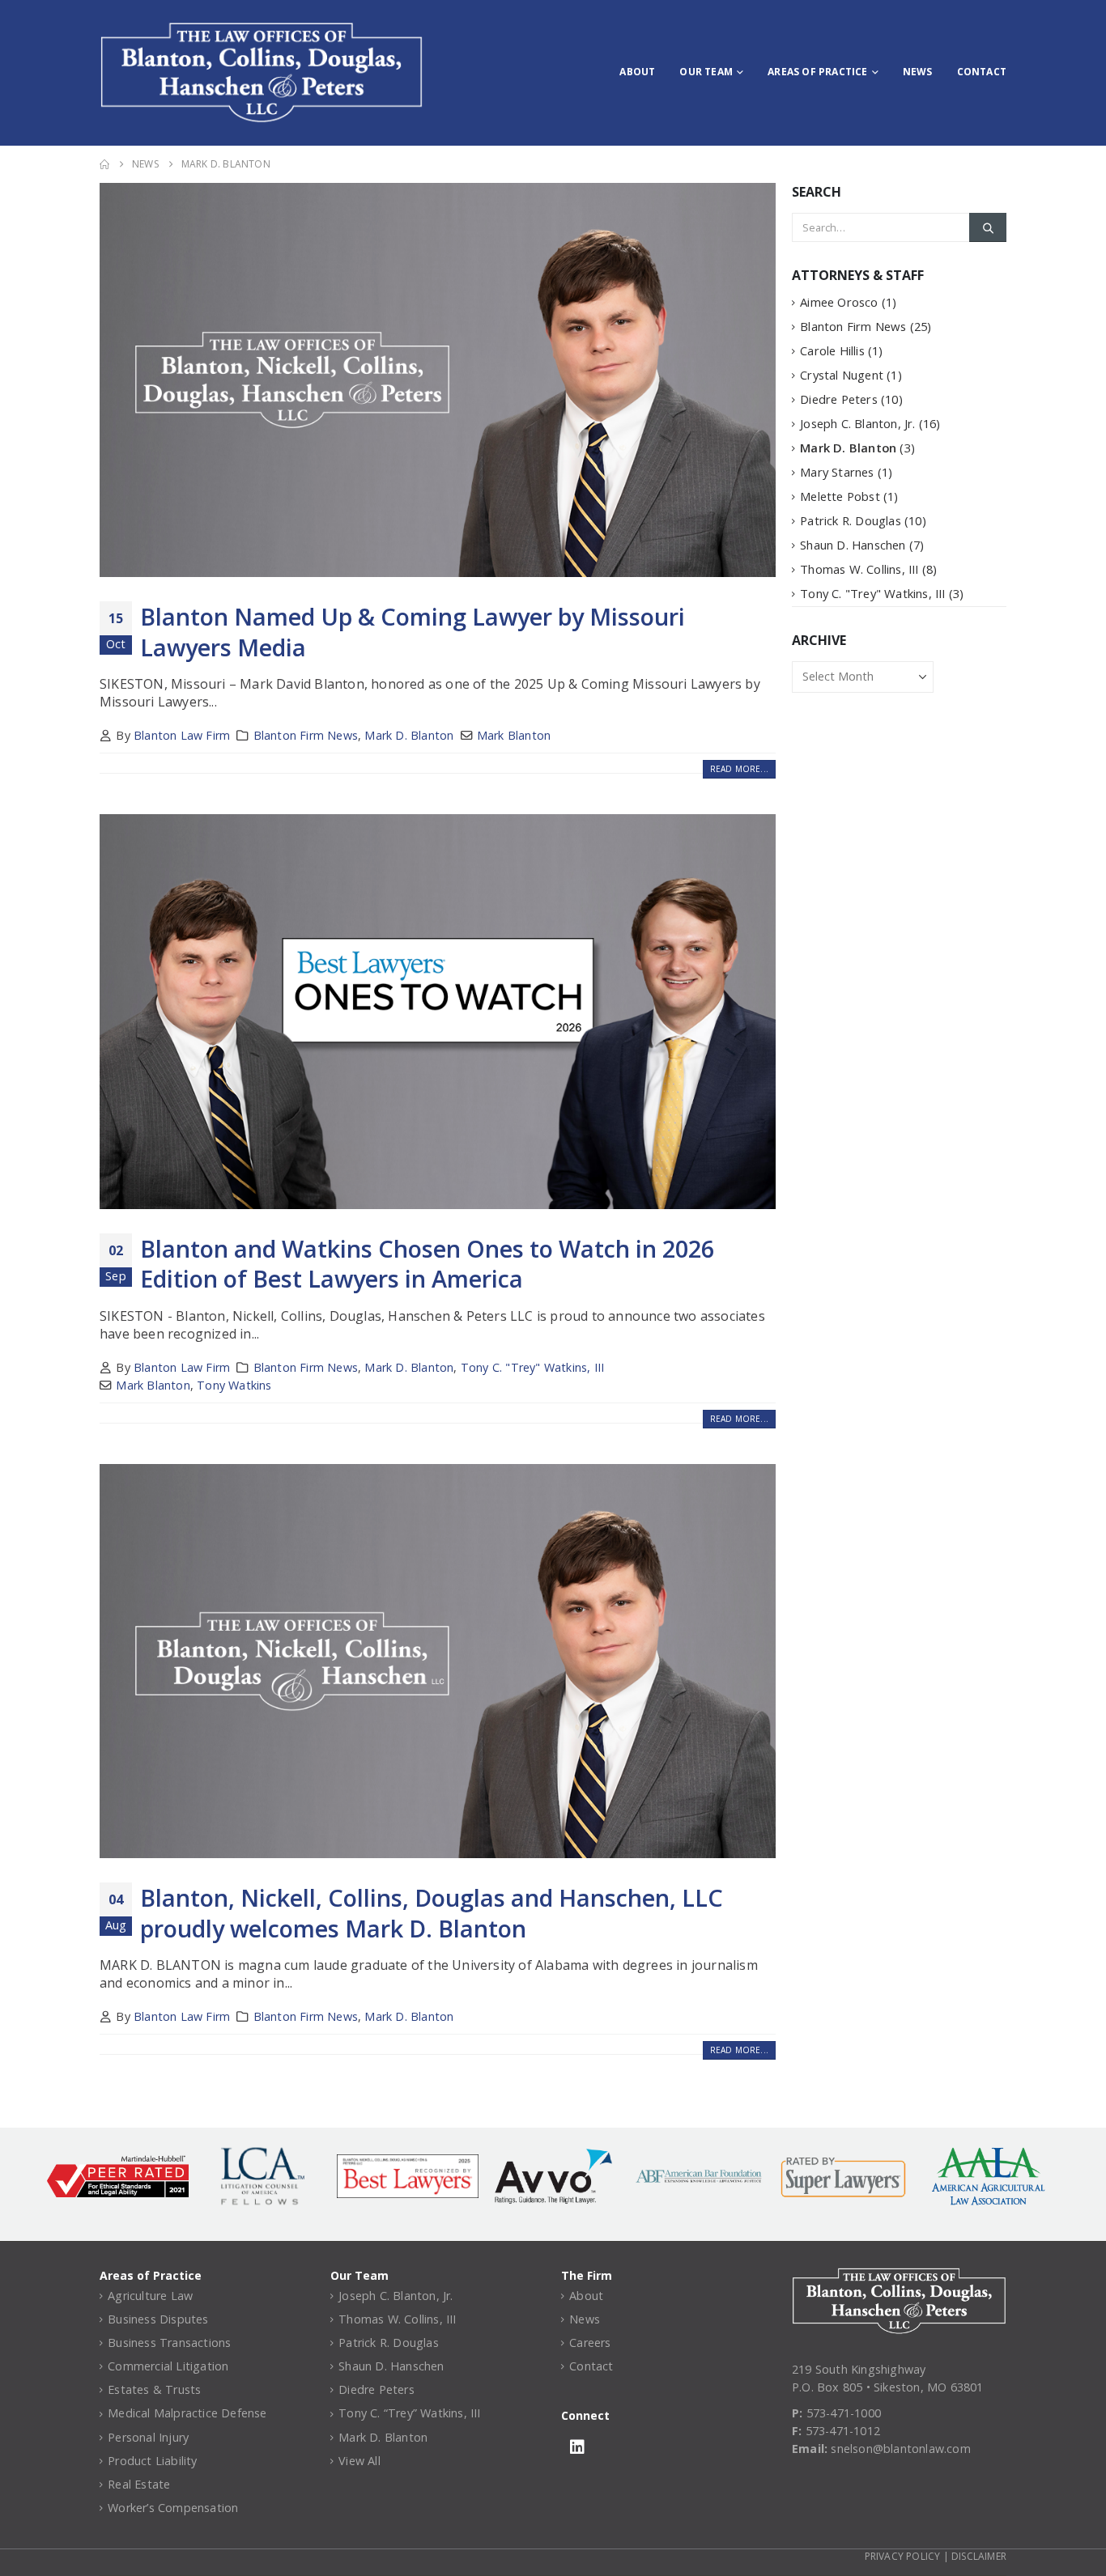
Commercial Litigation (168, 2366)
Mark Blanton (514, 735)
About (637, 72)
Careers (590, 2343)
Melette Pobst (840, 496)
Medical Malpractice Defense (187, 2413)
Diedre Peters (839, 399)
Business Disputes (158, 2319)
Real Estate (139, 2484)
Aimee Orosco (839, 302)
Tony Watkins (234, 1385)
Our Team (706, 72)
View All (359, 2461)
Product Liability (152, 2461)
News (918, 72)
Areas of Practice (817, 72)
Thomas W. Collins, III (859, 569)
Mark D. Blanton (409, 735)
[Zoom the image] (899, 2276)
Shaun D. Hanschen (853, 545)
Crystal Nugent (842, 375)
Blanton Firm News (306, 735)
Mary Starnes (837, 472)
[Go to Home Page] (104, 164)
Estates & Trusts (154, 2389)
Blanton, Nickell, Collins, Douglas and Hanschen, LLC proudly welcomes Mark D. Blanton (432, 1912)
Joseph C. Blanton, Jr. (857, 423)
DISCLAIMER (979, 2556)
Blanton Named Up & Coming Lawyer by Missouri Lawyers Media (413, 631)
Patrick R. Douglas (851, 520)
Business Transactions (169, 2343)
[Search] (988, 227)
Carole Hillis (832, 350)
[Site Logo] (262, 73)
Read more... (739, 769)
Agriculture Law (150, 2296)
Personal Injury (148, 2437)
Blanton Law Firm (182, 735)
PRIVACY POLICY (903, 2556)
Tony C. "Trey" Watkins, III (532, 1367)
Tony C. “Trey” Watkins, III (409, 2413)
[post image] (438, 380)
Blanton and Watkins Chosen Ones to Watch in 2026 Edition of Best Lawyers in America (427, 1263)
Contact (982, 72)
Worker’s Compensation (173, 2508)
